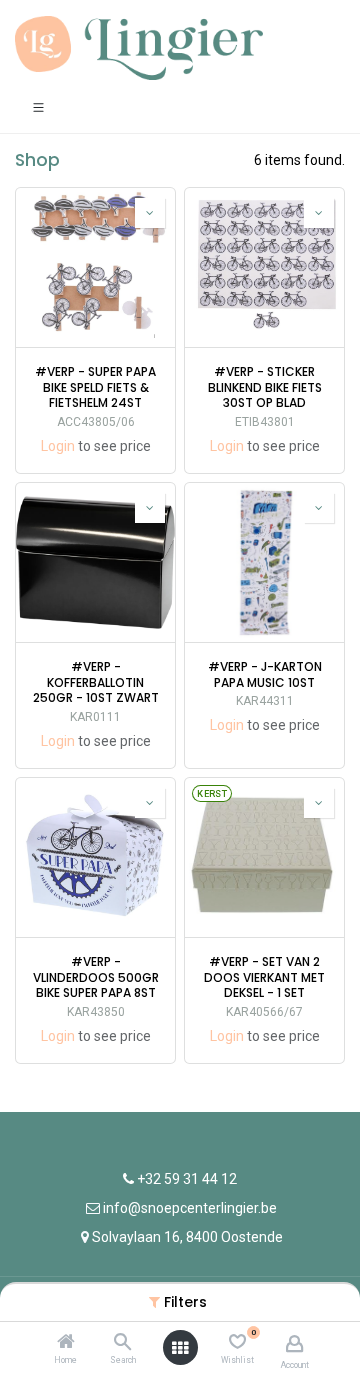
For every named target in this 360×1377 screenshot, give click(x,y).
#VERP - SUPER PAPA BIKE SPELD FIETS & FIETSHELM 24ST (95, 387)
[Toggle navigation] (38, 106)
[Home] (66, 1343)
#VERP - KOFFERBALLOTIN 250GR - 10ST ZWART (96, 682)
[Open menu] (180, 1348)
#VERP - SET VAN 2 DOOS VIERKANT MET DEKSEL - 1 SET (264, 977)
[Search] (122, 1343)
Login (58, 446)
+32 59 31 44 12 (185, 1179)
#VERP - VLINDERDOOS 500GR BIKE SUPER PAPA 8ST (96, 977)
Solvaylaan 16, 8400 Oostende (187, 1237)
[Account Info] (294, 1343)
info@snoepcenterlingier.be (190, 1208)
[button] (150, 213)
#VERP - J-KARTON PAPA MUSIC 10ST (265, 674)
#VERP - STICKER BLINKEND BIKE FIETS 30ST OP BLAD (265, 387)
